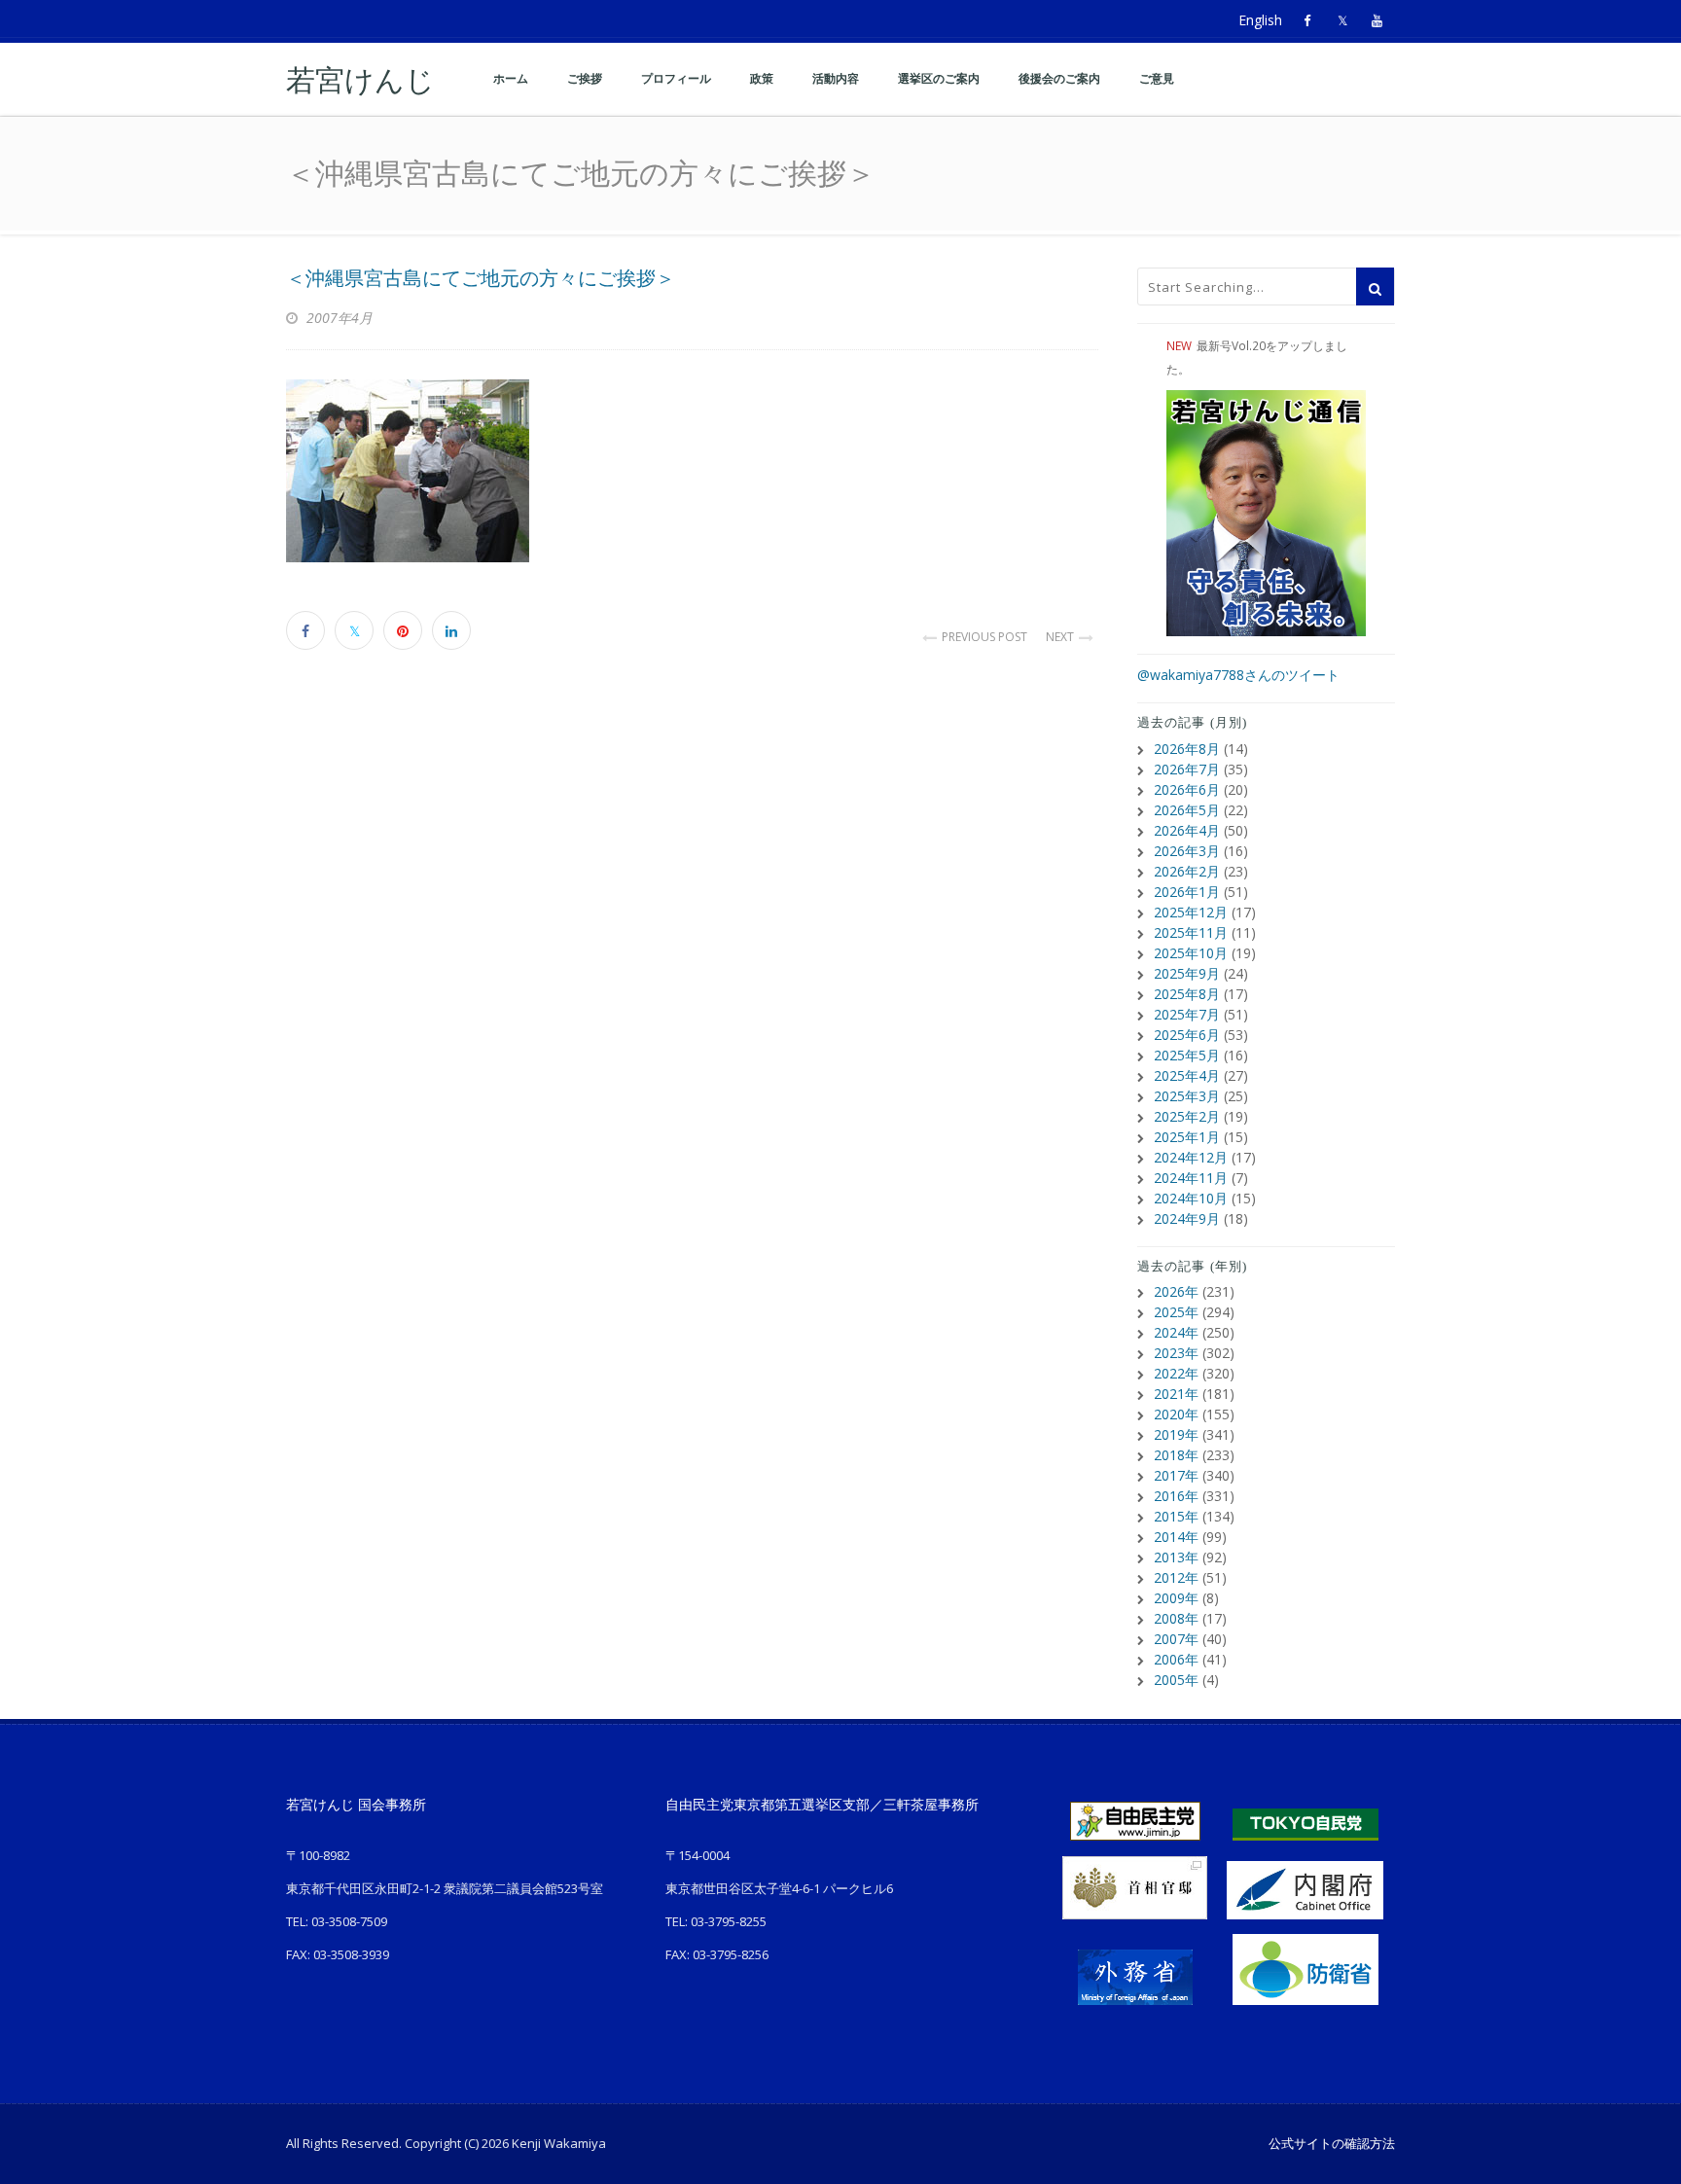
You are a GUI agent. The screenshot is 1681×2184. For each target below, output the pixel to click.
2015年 (1176, 1516)
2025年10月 (1191, 953)
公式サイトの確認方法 (1332, 2143)
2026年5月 (1187, 810)
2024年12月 (1191, 1157)
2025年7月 (1187, 1014)
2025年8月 (1187, 994)
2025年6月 (1187, 1035)
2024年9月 (1187, 1218)
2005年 (1176, 1680)
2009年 (1176, 1598)
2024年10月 (1191, 1198)
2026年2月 (1187, 871)
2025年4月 (1187, 1075)
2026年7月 (1187, 769)
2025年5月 (1187, 1055)
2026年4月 (1187, 830)
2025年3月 (1187, 1096)
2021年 (1176, 1394)
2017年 (1176, 1475)
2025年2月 (1187, 1116)
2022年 (1176, 1373)
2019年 (1176, 1434)
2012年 (1176, 1577)
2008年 (1176, 1618)
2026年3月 (1187, 851)
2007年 (1176, 1639)
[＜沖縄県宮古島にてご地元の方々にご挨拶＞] (692, 471)
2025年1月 (1187, 1137)
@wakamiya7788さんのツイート (1238, 675)
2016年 (1176, 1496)
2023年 (1176, 1353)
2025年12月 (1191, 912)
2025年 (1176, 1312)
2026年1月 (1187, 892)
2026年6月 (1187, 789)
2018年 (1176, 1455)
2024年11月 (1191, 1178)
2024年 (1176, 1332)
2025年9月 (1187, 973)
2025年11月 (1191, 932)
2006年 (1176, 1659)
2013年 (1176, 1557)
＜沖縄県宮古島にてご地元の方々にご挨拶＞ (481, 278)
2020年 (1176, 1414)
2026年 (1176, 1291)
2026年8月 (1187, 749)
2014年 (1176, 1537)
